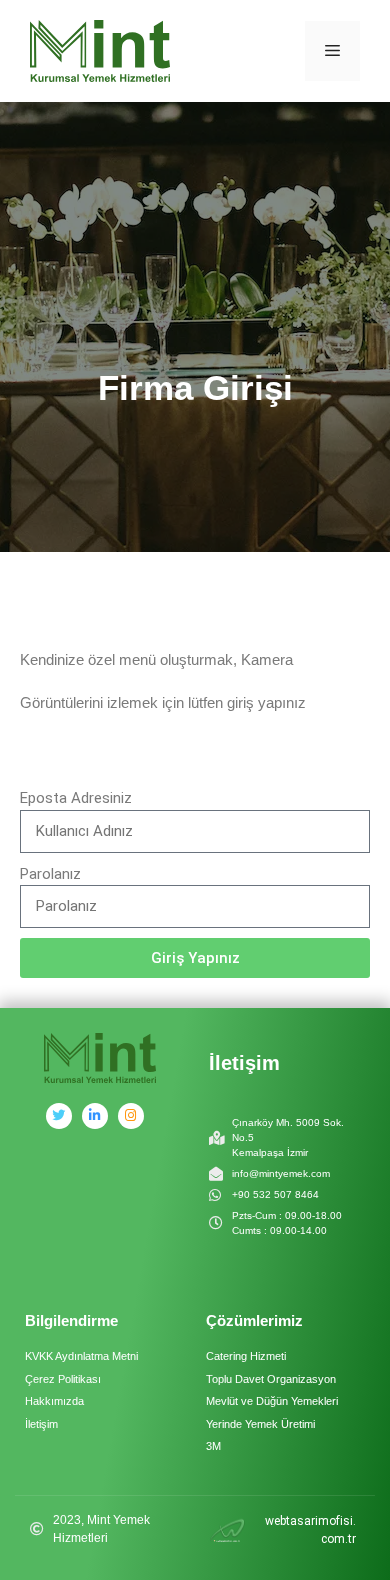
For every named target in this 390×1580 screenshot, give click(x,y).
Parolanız (50, 874)
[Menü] (332, 51)
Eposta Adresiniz (76, 798)
